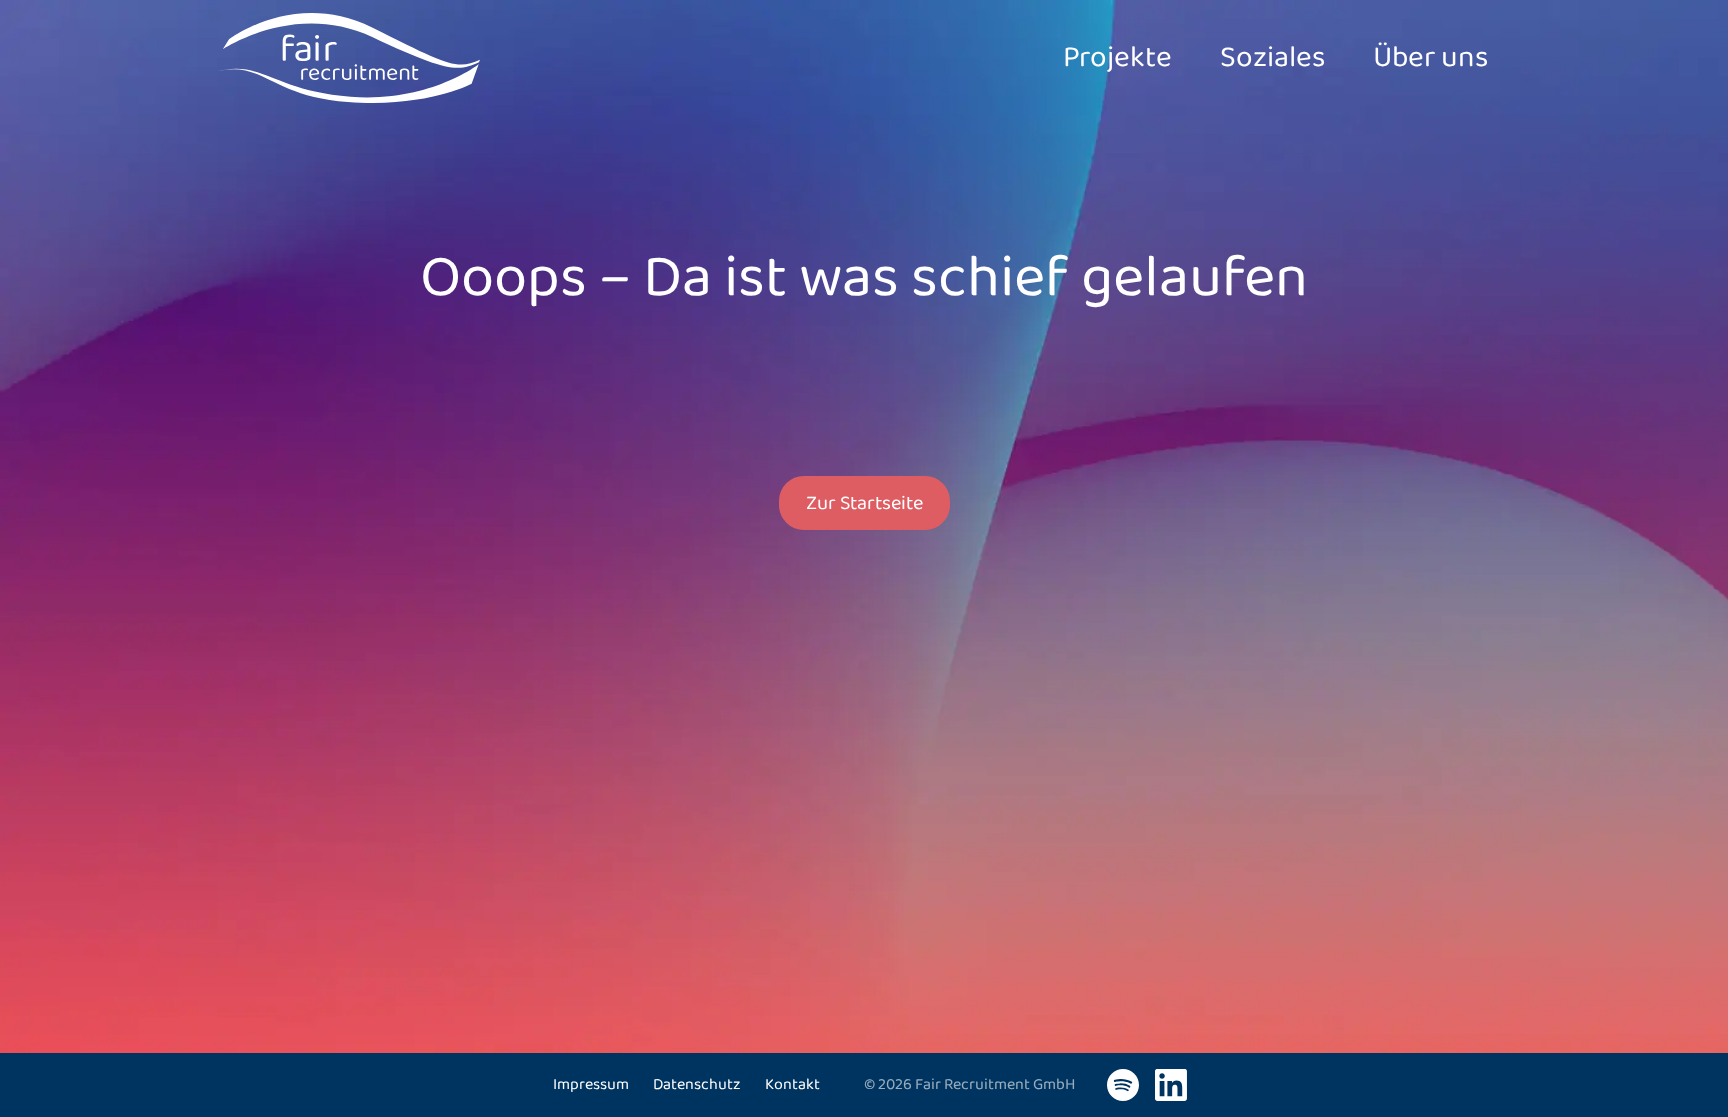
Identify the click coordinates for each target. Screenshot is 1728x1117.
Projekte (1117, 58)
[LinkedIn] (1171, 1085)
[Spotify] (1123, 1085)
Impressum (591, 1084)
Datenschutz (697, 1084)
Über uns (1430, 58)
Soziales (1272, 58)
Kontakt (792, 1084)
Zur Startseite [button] (864, 503)
